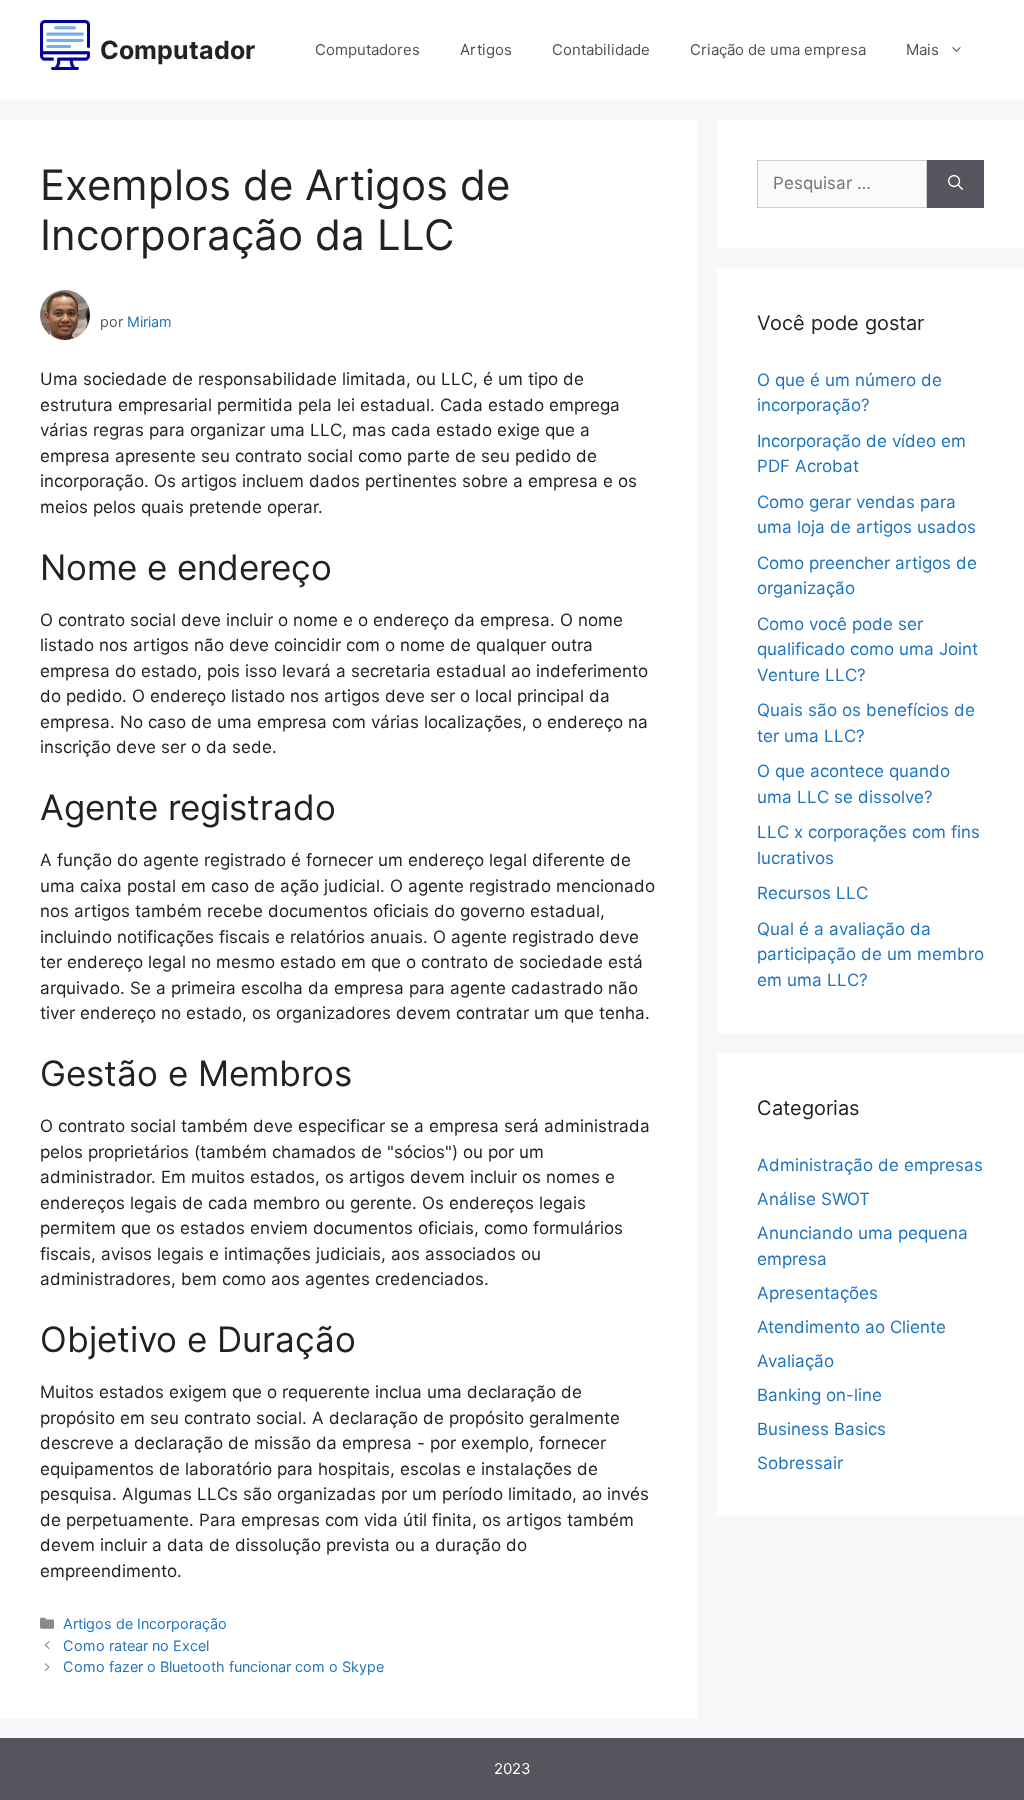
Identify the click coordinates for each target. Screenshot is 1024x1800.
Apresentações (817, 1293)
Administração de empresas (870, 1165)
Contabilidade (601, 49)
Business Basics (821, 1429)
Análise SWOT (813, 1199)
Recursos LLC (812, 893)
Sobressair (800, 1463)
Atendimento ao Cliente (851, 1327)
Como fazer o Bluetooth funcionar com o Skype (223, 1666)
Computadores (367, 49)
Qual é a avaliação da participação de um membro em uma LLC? (870, 954)
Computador (177, 50)
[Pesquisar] (955, 184)
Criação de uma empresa (778, 49)
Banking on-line (819, 1395)
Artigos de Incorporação (145, 1623)
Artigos (486, 49)
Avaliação (795, 1361)
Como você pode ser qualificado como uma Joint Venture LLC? (867, 649)
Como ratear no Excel (136, 1645)
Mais (922, 49)
